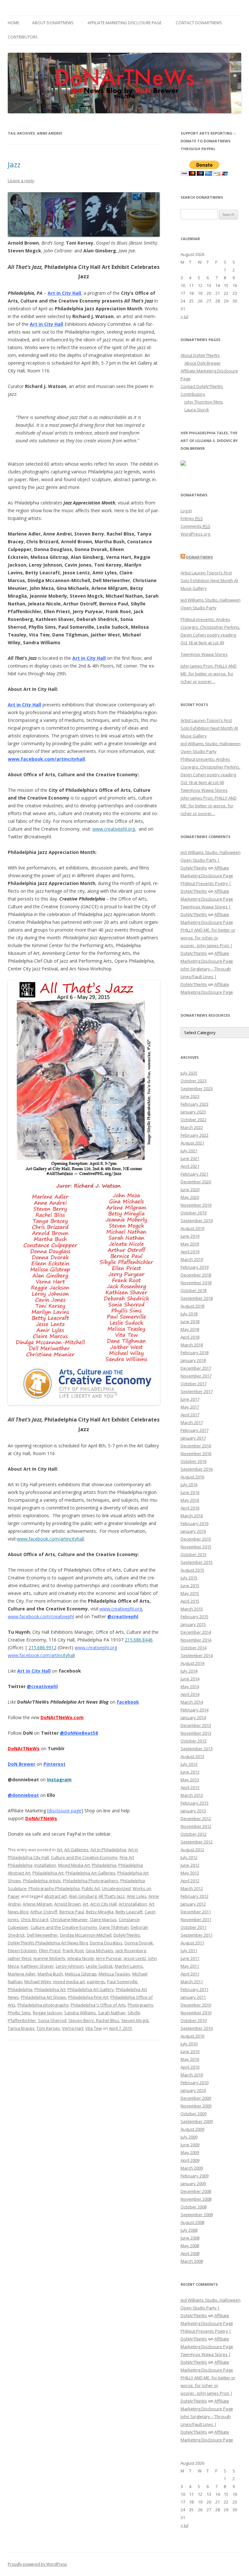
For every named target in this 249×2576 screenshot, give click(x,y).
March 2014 (192, 1702)
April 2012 (190, 1881)
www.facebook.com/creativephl (41, 1616)
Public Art (91, 1888)
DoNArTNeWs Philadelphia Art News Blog (48, 1943)
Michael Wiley (38, 1982)
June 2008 (190, 2238)
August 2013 (192, 1756)
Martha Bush (50, 1974)
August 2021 (192, 1143)
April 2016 (190, 1508)
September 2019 (197, 1221)
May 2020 (190, 1197)
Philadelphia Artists (42, 1881)
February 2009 (195, 2176)
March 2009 (192, 2168)
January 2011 (193, 1997)
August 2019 (192, 1228)
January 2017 (193, 1438)
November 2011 (196, 1919)
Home (13, 23)
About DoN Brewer (203, 363)
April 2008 (190, 2253)
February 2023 (195, 1104)
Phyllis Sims (19, 2013)
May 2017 (190, 1407)
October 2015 (194, 1554)
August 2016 (192, 1477)
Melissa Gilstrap (81, 1974)
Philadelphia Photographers (91, 1881)
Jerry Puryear (109, 1958)
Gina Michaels (100, 1951)
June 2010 (190, 2051)
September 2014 (197, 1655)
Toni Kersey (48, 2028)
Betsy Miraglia (100, 1912)
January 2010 (193, 2090)
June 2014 (190, 1679)
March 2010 (192, 2075)
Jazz (14, 164)
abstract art (55, 1896)
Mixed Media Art (74, 1865)
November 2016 (196, 1454)
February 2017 (195, 1430)
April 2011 (190, 1974)
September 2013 (197, 1749)
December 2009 (196, 2098)
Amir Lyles (137, 1896)
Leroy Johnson (70, 1966)
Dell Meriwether (42, 1935)
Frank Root (73, 1951)
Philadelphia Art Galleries (90, 1873)
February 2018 (195, 1353)
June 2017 (190, 1399)
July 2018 (189, 1314)
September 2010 (197, 2028)
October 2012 (194, 1834)
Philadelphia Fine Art (88, 1997)
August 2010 (192, 2036)
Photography (141, 2005)
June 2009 (190, 2145)
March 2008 (192, 2261)
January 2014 (193, 1718)
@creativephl (123, 1616)
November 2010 (196, 2013)
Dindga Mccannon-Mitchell (86, 1935)
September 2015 (197, 1562)
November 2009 (196, 2106)
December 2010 (196, 2005)
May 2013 (190, 1780)
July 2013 (189, 1764)
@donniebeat (23, 1795)
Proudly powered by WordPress (37, 2564)
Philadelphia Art (48, 1873)
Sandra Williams (80, 2013)
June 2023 (190, 1096)
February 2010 (195, 2083)
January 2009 (193, 2184)
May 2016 (190, 1500)
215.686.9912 (42, 1647)
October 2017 (194, 1384)
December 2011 (196, 1912)
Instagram (59, 1780)
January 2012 (193, 1904)
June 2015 (190, 1586)
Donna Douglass (106, 1943)
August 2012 (192, 1850)
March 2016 (192, 1516)
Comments (196, 526)
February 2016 (195, 1523)
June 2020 (190, 1189)
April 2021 (190, 1166)
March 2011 (192, 1982)
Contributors (23, 37)
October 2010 (194, 2020)
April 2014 (190, 1694)
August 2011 (192, 1943)
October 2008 (194, 2207)
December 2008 (196, 2191)
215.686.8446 (139, 1640)
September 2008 (197, 2215)
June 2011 (190, 1958)
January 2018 (193, 1360)
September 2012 (197, 1842)
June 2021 (190, 1158)
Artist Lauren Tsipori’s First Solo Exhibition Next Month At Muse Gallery (209, 580)
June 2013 (190, 1772)
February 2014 (195, 1710)
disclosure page (65, 1811)
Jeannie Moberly (49, 1958)
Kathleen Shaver (37, 1966)
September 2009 (197, 2121)
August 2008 (192, 2222)
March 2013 (192, 1795)
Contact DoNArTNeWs (199, 23)
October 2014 (194, 1648)
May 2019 (190, 1244)
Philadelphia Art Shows (43, 1997)
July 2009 (189, 2137)
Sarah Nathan (112, 2013)
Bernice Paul (72, 1912)
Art (59, 1850)
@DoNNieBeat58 (79, 1733)
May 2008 (190, 2246)
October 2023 (194, 1081)
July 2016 (189, 1485)
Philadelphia (104, 1865)
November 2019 (196, 1205)
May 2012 (190, 1873)
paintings (96, 1982)
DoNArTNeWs (41, 1818)
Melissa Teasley (114, 1974)
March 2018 (192, 1345)
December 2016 (196, 1446)
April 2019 (190, 1252)
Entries (192, 518)
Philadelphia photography (43, 2005)
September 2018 (197, 1298)
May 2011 (190, 1966)
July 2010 (189, 2044)
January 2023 (193, 1112)
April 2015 (190, 1601)
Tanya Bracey (21, 2028)
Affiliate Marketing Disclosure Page (124, 23)
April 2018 (190, 1337)
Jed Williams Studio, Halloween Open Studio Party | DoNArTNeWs (211, 860)
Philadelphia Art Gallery (91, 1989)
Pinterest (54, 1764)
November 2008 (196, 2199)
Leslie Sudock (99, 1966)
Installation (45, 1865)
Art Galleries (76, 1850)
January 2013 (193, 1811)
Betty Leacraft (129, 1912)
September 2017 (197, 1391)
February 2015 (195, 1617)
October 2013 (194, 1741)
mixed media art (69, 1982)
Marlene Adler (22, 1974)
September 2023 (197, 1089)
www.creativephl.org (114, 829)
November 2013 (196, 1733)
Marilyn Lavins (129, 1966)
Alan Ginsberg (83, 1896)
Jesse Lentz (135, 1958)
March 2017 (192, 1422)
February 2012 (195, 1896)
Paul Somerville (122, 1982)
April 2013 (190, 1787)
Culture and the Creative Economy (84, 1857)
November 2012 (196, 1826)
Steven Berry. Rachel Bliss (94, 2020)
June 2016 (190, 1492)
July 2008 (189, 2230)
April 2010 (190, 2067)
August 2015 (192, 1570)
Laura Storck (197, 410)
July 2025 (189, 1073)
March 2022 (192, 1127)
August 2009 (192, 2129)
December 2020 (196, 1182)
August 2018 (192, 1306)
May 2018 (190, 1329)
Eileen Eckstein (22, 1951)
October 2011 (194, 1927)
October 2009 (194, 2114)
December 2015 (196, 1539)
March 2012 (192, 1888)
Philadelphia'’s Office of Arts (98, 2005)
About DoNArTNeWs (53, 23)
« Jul (184, 316)
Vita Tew (94, 2028)
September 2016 (197, 1469)
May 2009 (190, 2152)
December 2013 (196, 1725)
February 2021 (195, 1174)
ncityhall (41, 1655)
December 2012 (196, 1819)
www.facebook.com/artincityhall (46, 759)
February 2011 (195, 1989)
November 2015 (196, 1547)
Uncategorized (116, 1888)
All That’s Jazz (112, 1896)
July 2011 (189, 1951)
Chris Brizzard (35, 1919)
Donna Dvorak (139, 1943)
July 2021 (189, 1151)
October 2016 (194, 1461)
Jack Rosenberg (131, 1951)
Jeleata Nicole (81, 1958)
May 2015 (190, 1593)
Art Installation (133, 1904)
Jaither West (20, 1958)
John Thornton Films (204, 402)
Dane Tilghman (114, 1927)
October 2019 (194, 1213)
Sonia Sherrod (52, 2020)
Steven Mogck (135, 2020)
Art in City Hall (89, 658)
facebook (128, 1702)
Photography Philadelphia (54, 1888)
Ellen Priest (50, 1951)
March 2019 (192, 1259)
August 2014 (192, 1663)
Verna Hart (73, 2028)
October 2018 (194, 1290)
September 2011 (197, 1935)
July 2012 (189, 1857)
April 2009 (190, 2160)
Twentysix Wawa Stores (204, 654)
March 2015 (192, 1609)
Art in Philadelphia (108, 1850)
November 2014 (196, 1640)
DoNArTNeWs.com (62, 1717)
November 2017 (196, 1376)
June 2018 (190, 1321)
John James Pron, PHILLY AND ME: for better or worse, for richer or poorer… (209, 674)
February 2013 (195, 1803)
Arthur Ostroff (44, 1912)
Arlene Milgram (37, 1904)
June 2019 (190, 1236)
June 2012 (190, 1865)
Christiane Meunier (69, 1919)
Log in (186, 511)
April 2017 (190, 1415)
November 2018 (196, 1283)
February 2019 (195, 1267)
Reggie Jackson (47, 2013)
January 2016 (193, 1531)
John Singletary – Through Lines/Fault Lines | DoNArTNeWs (206, 977)
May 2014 (190, 1686)
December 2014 (196, 1632)
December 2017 (196, 1368)
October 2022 (194, 1120)
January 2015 (193, 1624)
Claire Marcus (103, 1919)
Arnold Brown (67, 1904)
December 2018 (196, 1275)
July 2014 (189, 1671)
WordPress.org (195, 534)
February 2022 (195, 1135)
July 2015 (189, 1578)
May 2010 (190, 2059)
